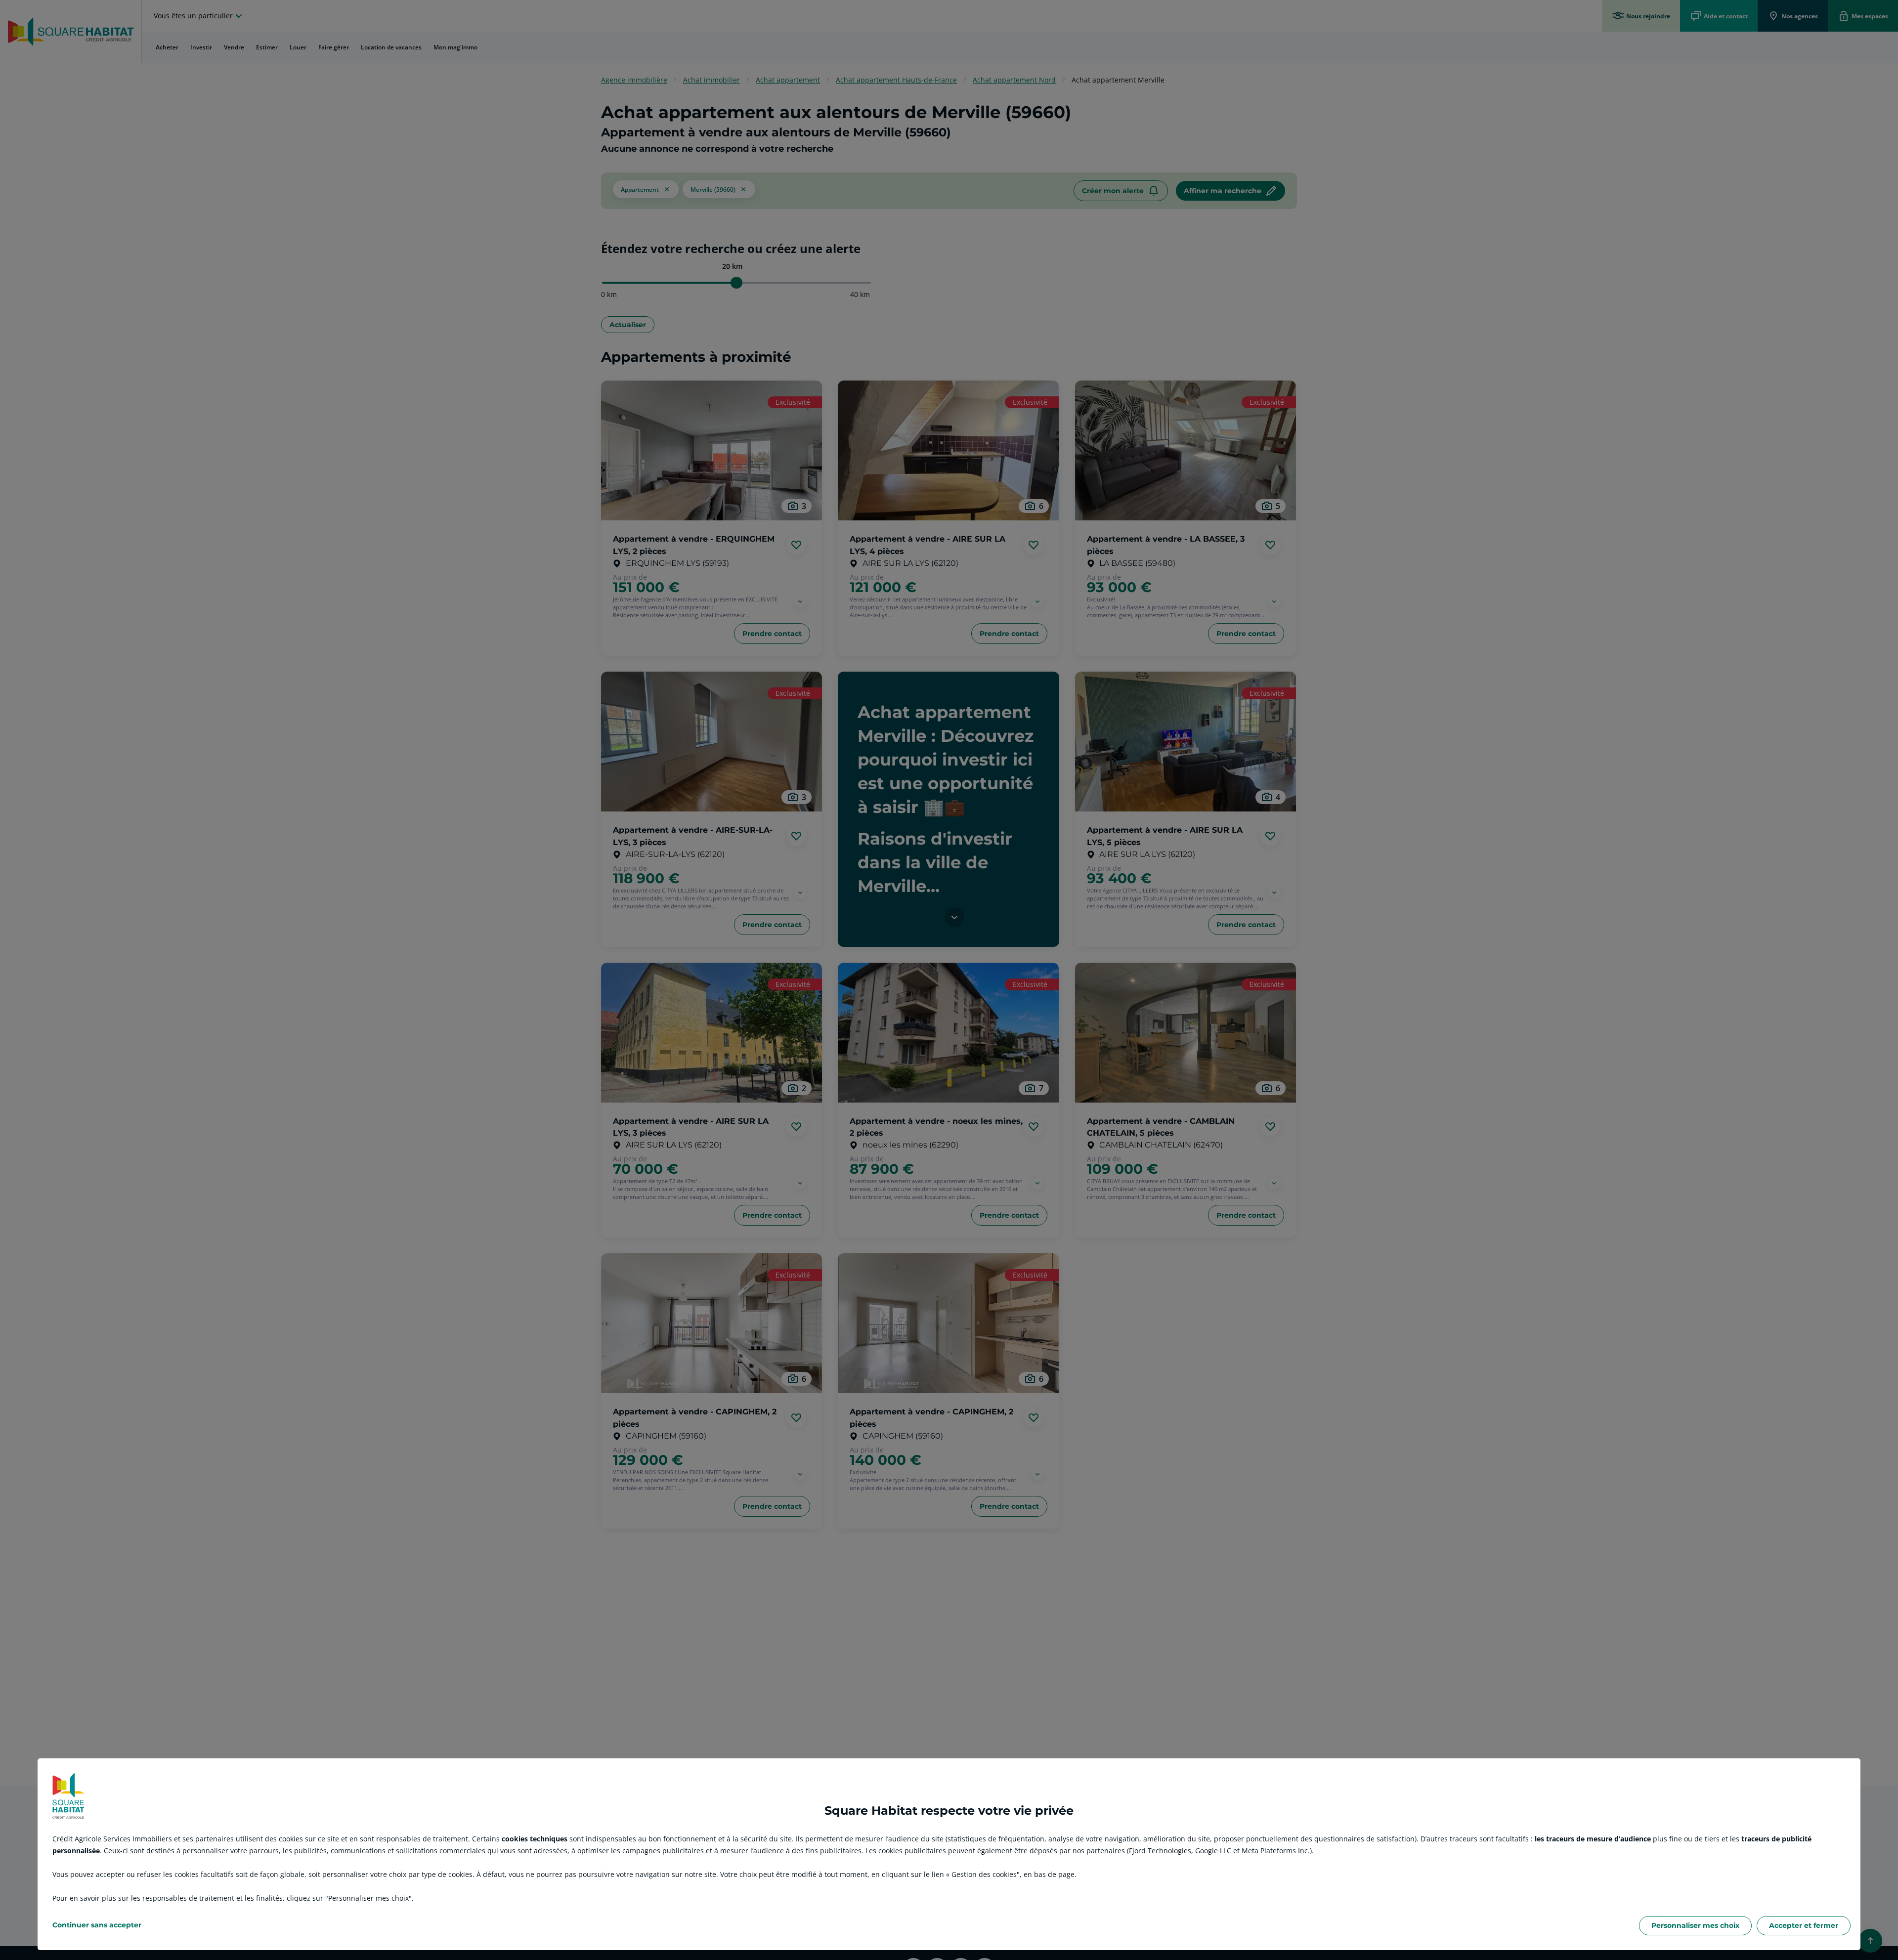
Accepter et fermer (1804, 1925)
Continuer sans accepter (97, 1925)
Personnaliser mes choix (1695, 1925)
